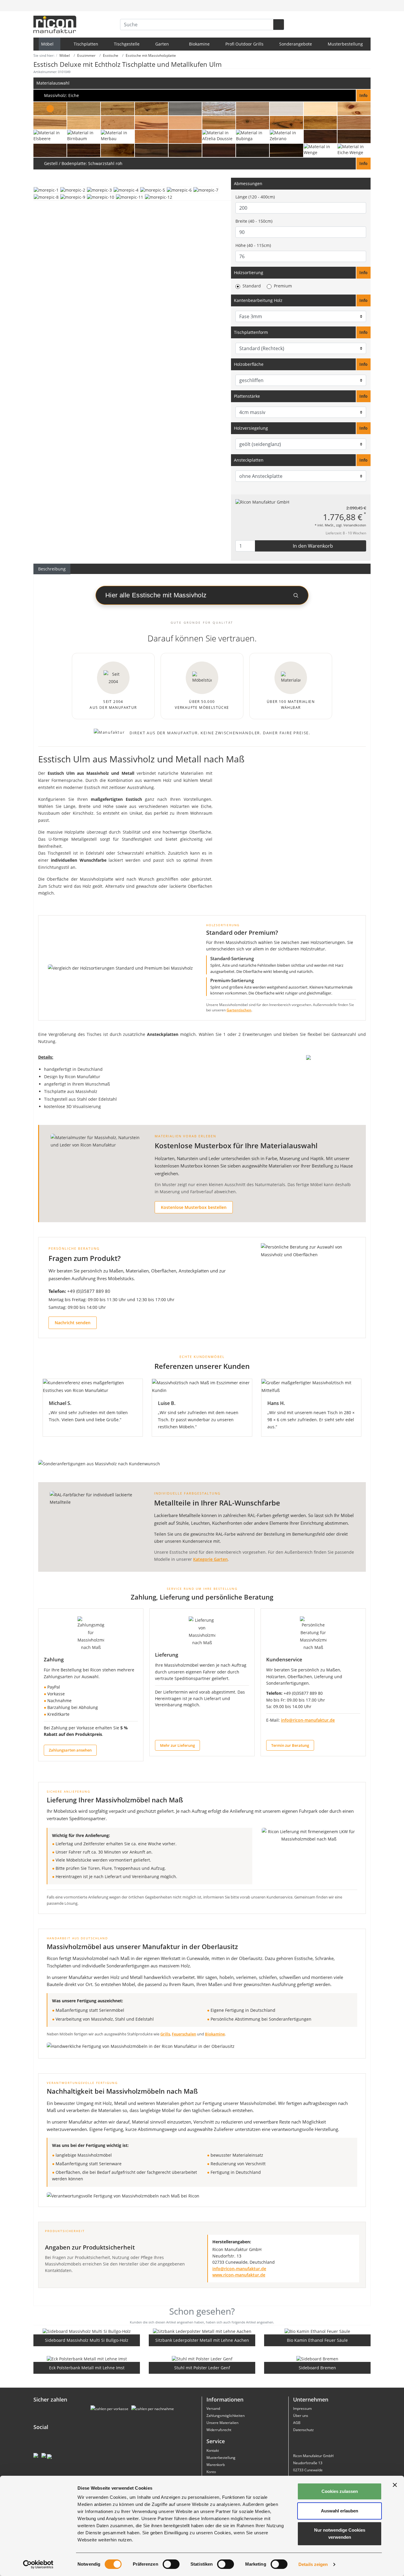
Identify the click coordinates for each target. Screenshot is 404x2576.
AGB (297, 2423)
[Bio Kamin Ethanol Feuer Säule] (317, 2331)
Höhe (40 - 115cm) (253, 245)
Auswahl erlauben (340, 2511)
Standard (252, 286)
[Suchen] (279, 25)
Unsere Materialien (222, 2423)
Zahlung (54, 1659)
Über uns (301, 2416)
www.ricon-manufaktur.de (239, 2275)
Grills (165, 2034)
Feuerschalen (184, 2034)
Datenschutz (303, 2430)
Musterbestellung (345, 44)
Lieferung (167, 1655)
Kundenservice (284, 1659)
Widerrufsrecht (219, 2430)
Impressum (302, 2408)
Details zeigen (313, 2564)
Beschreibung (52, 569)
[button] (202, 96)
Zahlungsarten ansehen (70, 1750)
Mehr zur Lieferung (177, 1745)
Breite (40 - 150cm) (254, 221)
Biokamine (199, 44)
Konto (211, 2472)
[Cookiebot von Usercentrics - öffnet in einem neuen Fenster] (38, 2564)
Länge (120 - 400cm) (255, 197)
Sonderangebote (296, 44)
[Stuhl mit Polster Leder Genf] (202, 2358)
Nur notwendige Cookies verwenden (340, 2534)
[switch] (171, 2564)
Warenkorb (216, 2465)
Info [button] (363, 273)
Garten (163, 44)
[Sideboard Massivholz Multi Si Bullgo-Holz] (87, 2331)
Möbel (48, 44)
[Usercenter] (353, 6)
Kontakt (213, 2450)
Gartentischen (239, 1010)
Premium (283, 286)
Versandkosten (355, 525)
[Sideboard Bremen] (317, 2358)
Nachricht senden (73, 1323)
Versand (213, 2408)
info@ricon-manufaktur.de (308, 1720)
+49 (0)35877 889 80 (89, 1291)
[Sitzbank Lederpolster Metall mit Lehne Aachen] (202, 2331)
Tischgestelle (127, 44)
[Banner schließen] (395, 2485)
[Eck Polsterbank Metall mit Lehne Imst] (87, 2358)
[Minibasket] (365, 6)
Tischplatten (86, 44)
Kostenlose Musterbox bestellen (194, 1207)
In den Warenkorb (312, 546)
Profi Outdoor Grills (244, 44)
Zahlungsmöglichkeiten (226, 2416)
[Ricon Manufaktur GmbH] (262, 502)
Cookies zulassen (340, 2491)
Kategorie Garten (210, 1559)
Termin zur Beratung (290, 1745)
